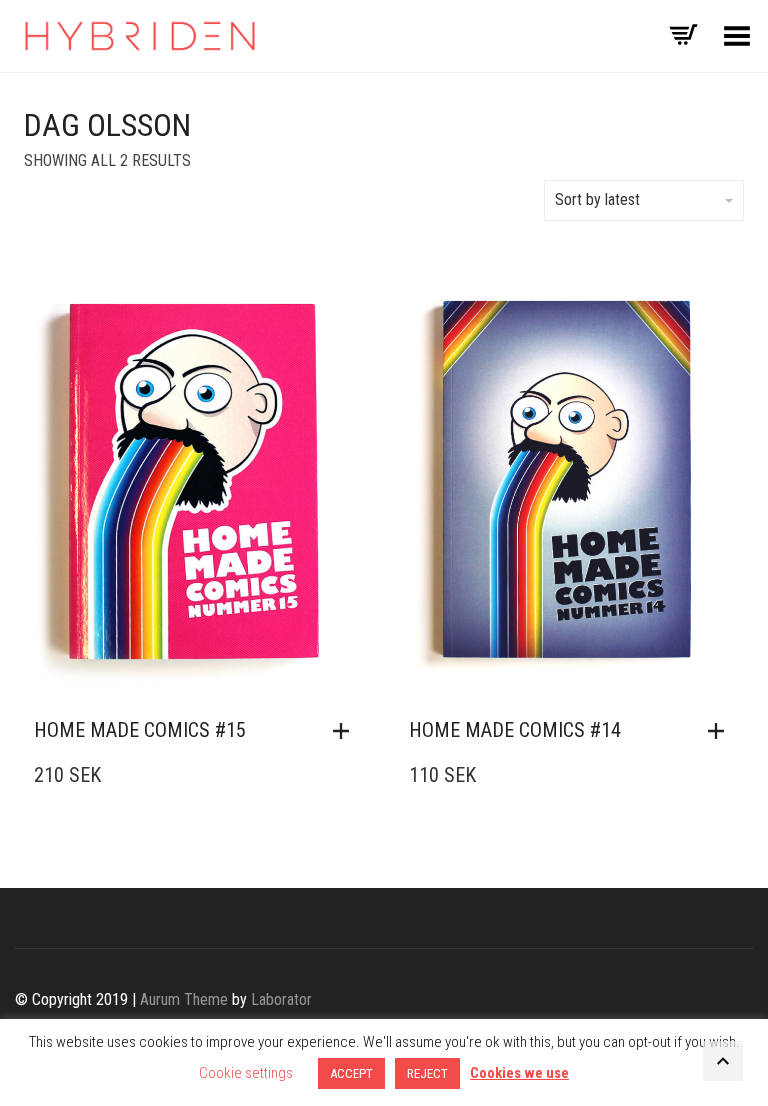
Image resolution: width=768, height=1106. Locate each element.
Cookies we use (519, 1073)
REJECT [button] (427, 1073)
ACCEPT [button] (351, 1073)
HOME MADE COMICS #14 (515, 730)
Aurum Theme (184, 999)
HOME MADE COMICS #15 (140, 730)
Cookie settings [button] (246, 1073)
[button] (346, 731)
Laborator (281, 999)
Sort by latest (597, 199)
